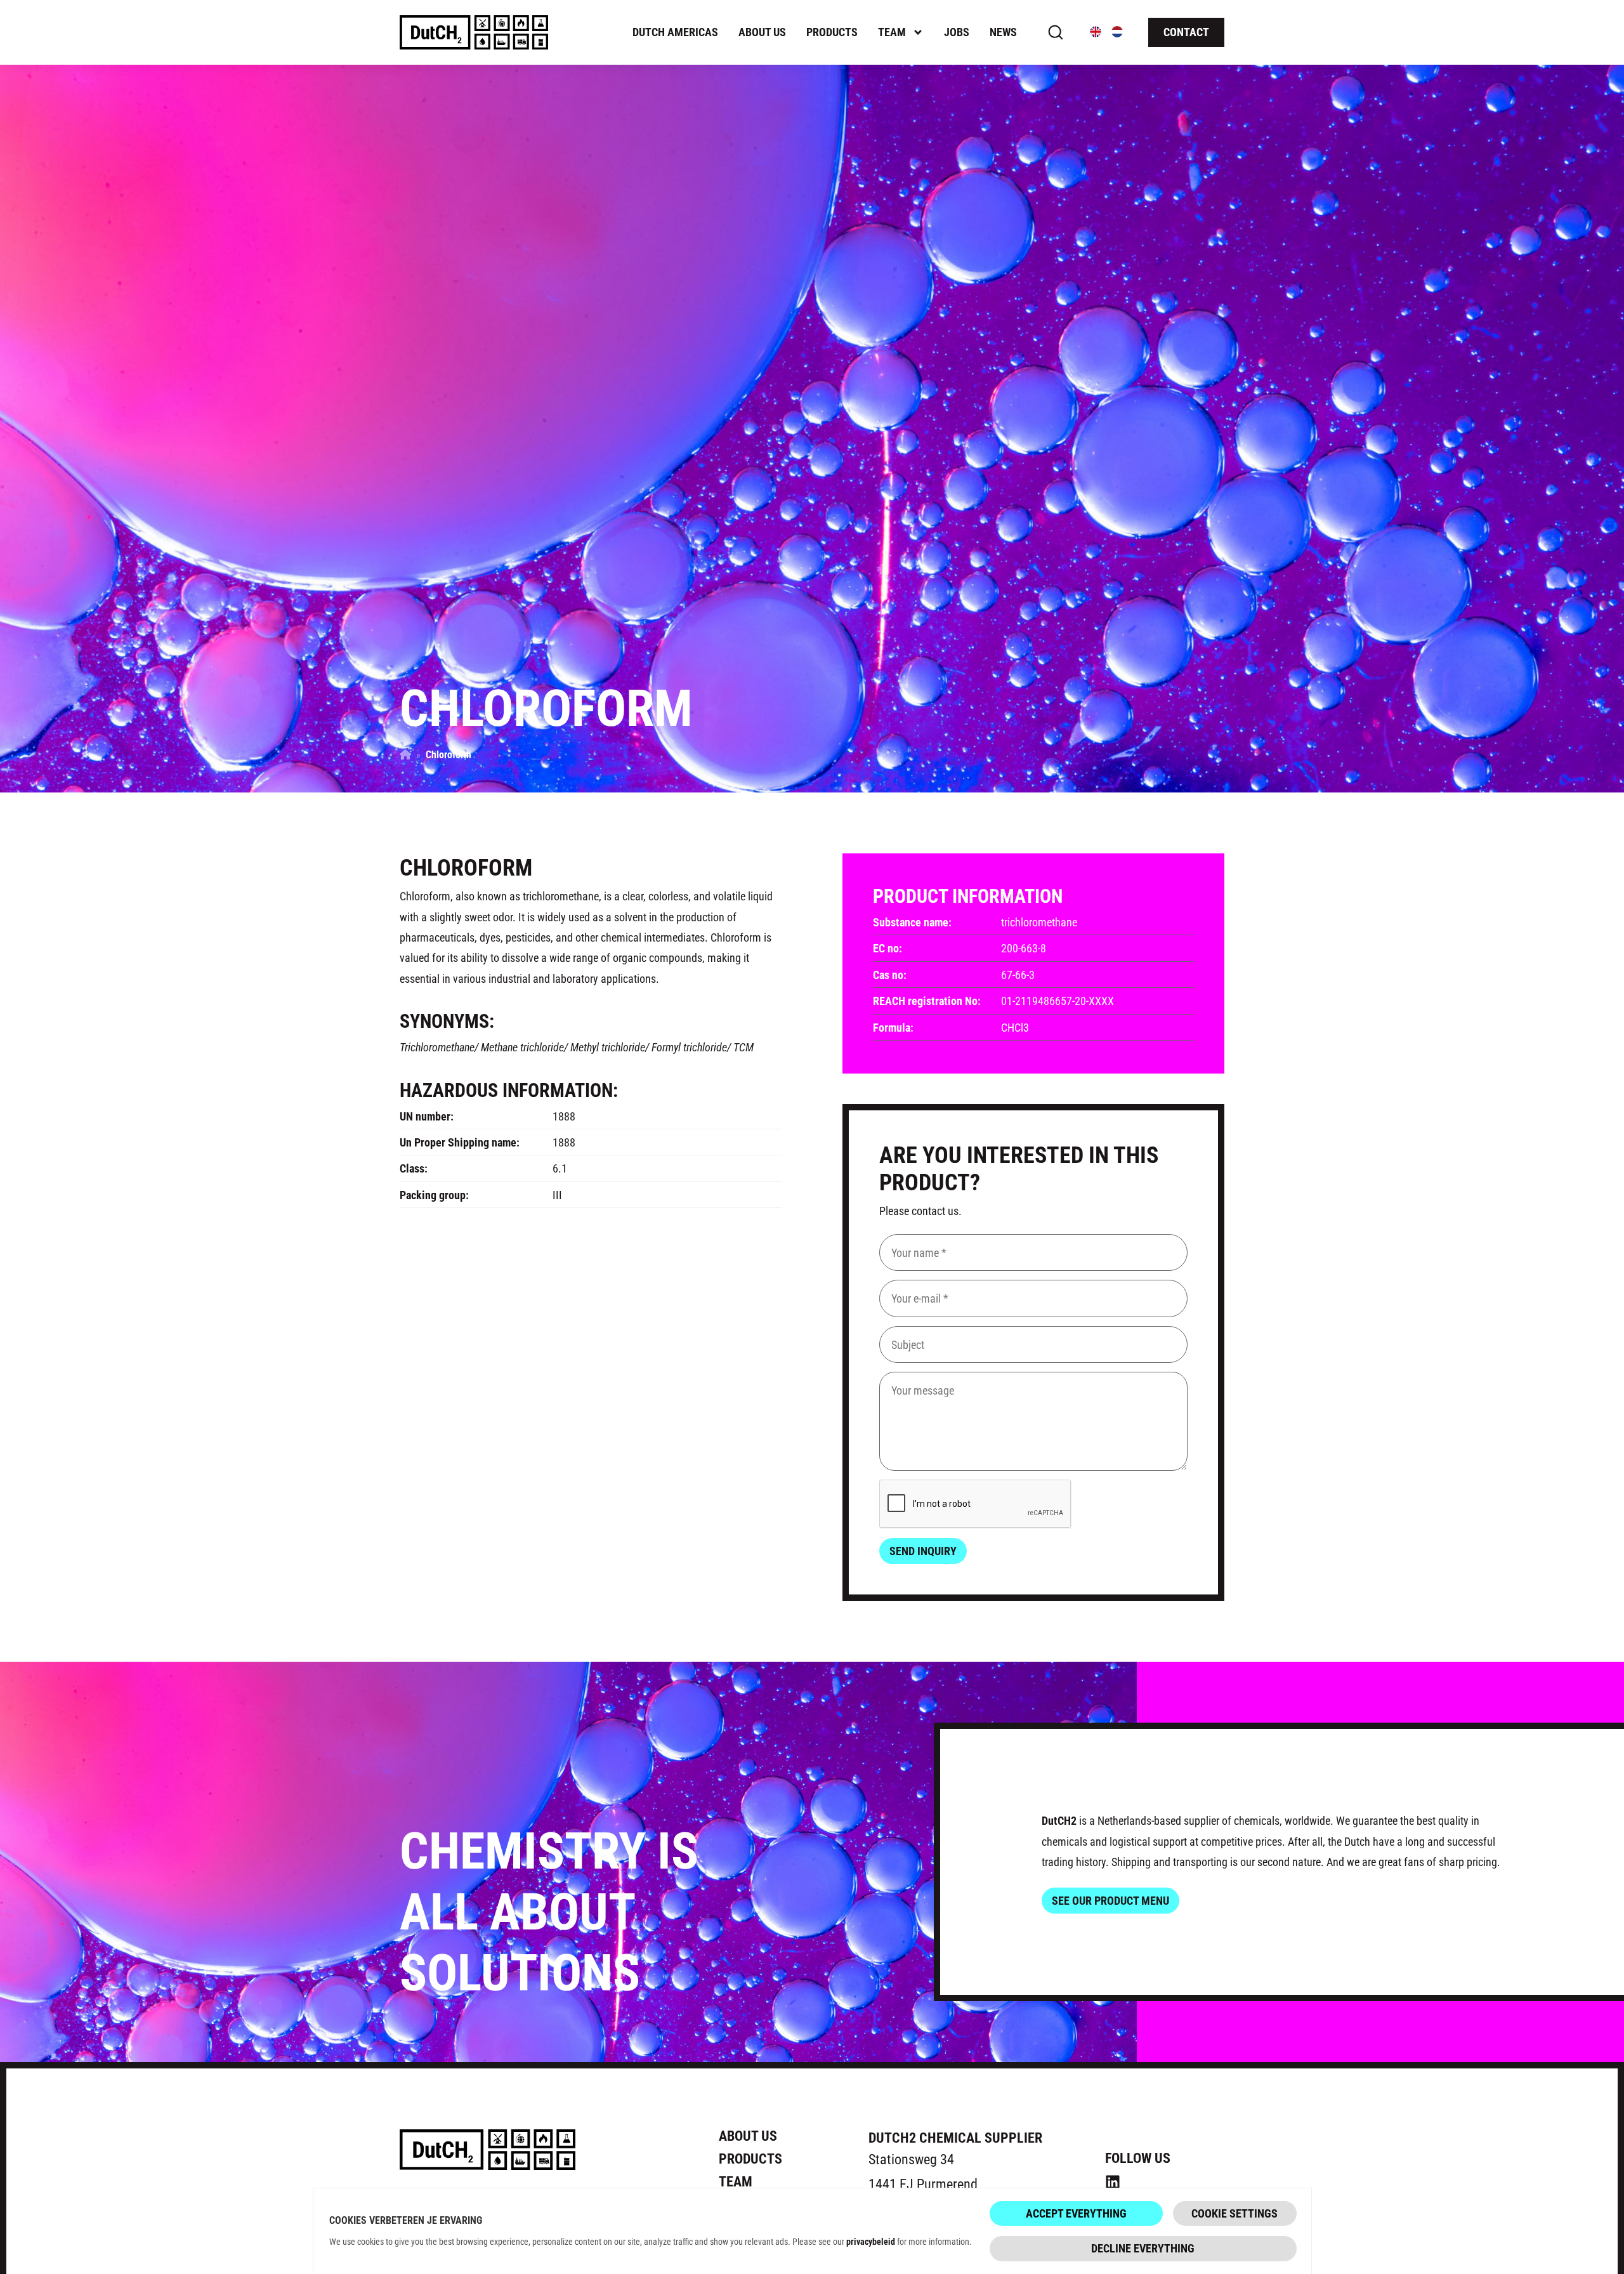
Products (832, 32)
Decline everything (1143, 2248)
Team (892, 32)
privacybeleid (871, 2241)
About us (762, 32)
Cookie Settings (1234, 2213)
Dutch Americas (675, 32)
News (1003, 32)
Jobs (957, 32)
